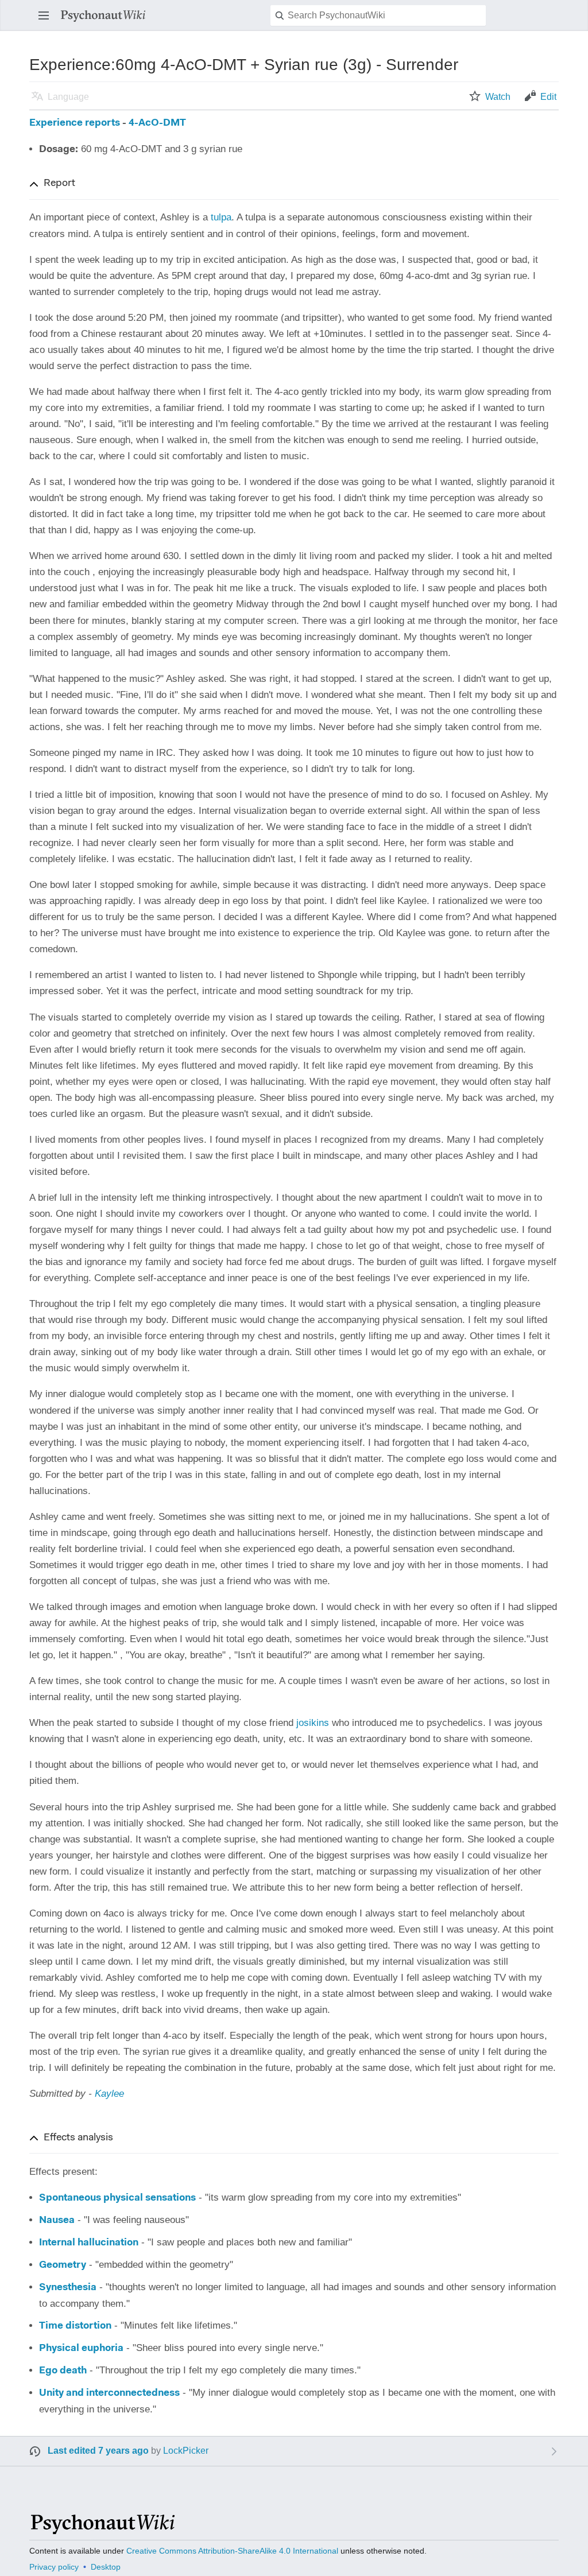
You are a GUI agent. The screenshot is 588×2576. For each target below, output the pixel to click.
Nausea (57, 2220)
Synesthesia (68, 2288)
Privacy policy (54, 2567)
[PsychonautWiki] (102, 2529)
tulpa (221, 217)
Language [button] (68, 97)
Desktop (106, 2567)
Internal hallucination (89, 2243)
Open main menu (47, 21)
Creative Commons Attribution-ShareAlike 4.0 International (232, 2551)
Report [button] (59, 184)
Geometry (63, 2265)
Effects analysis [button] (78, 2138)
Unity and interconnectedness (109, 2393)
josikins (313, 1723)
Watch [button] (498, 97)
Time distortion (75, 2326)
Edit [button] (548, 97)
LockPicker (186, 2451)
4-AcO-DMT (157, 123)
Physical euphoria (81, 2348)
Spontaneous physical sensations (117, 2198)
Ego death (63, 2371)
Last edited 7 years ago (98, 2451)
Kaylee (109, 2094)
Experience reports (75, 123)
